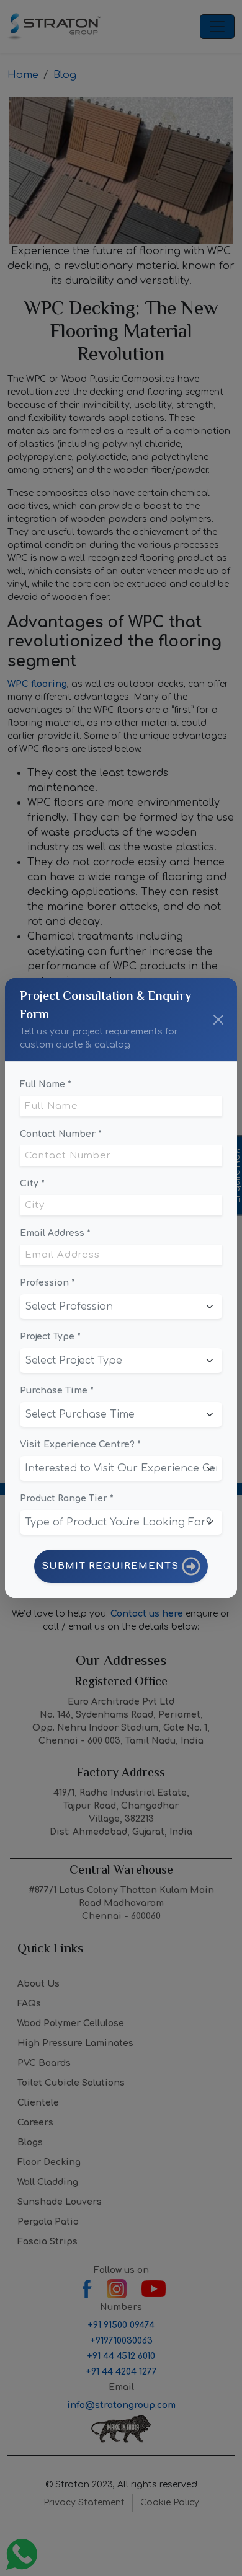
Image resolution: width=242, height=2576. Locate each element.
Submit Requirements (112, 1566)
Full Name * (46, 1084)
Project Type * (50, 1337)
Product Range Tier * (67, 1498)
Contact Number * (61, 1134)
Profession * (47, 1283)
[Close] (219, 1020)
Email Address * (55, 1233)
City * (32, 1184)
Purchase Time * (57, 1391)
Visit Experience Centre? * (80, 1445)
